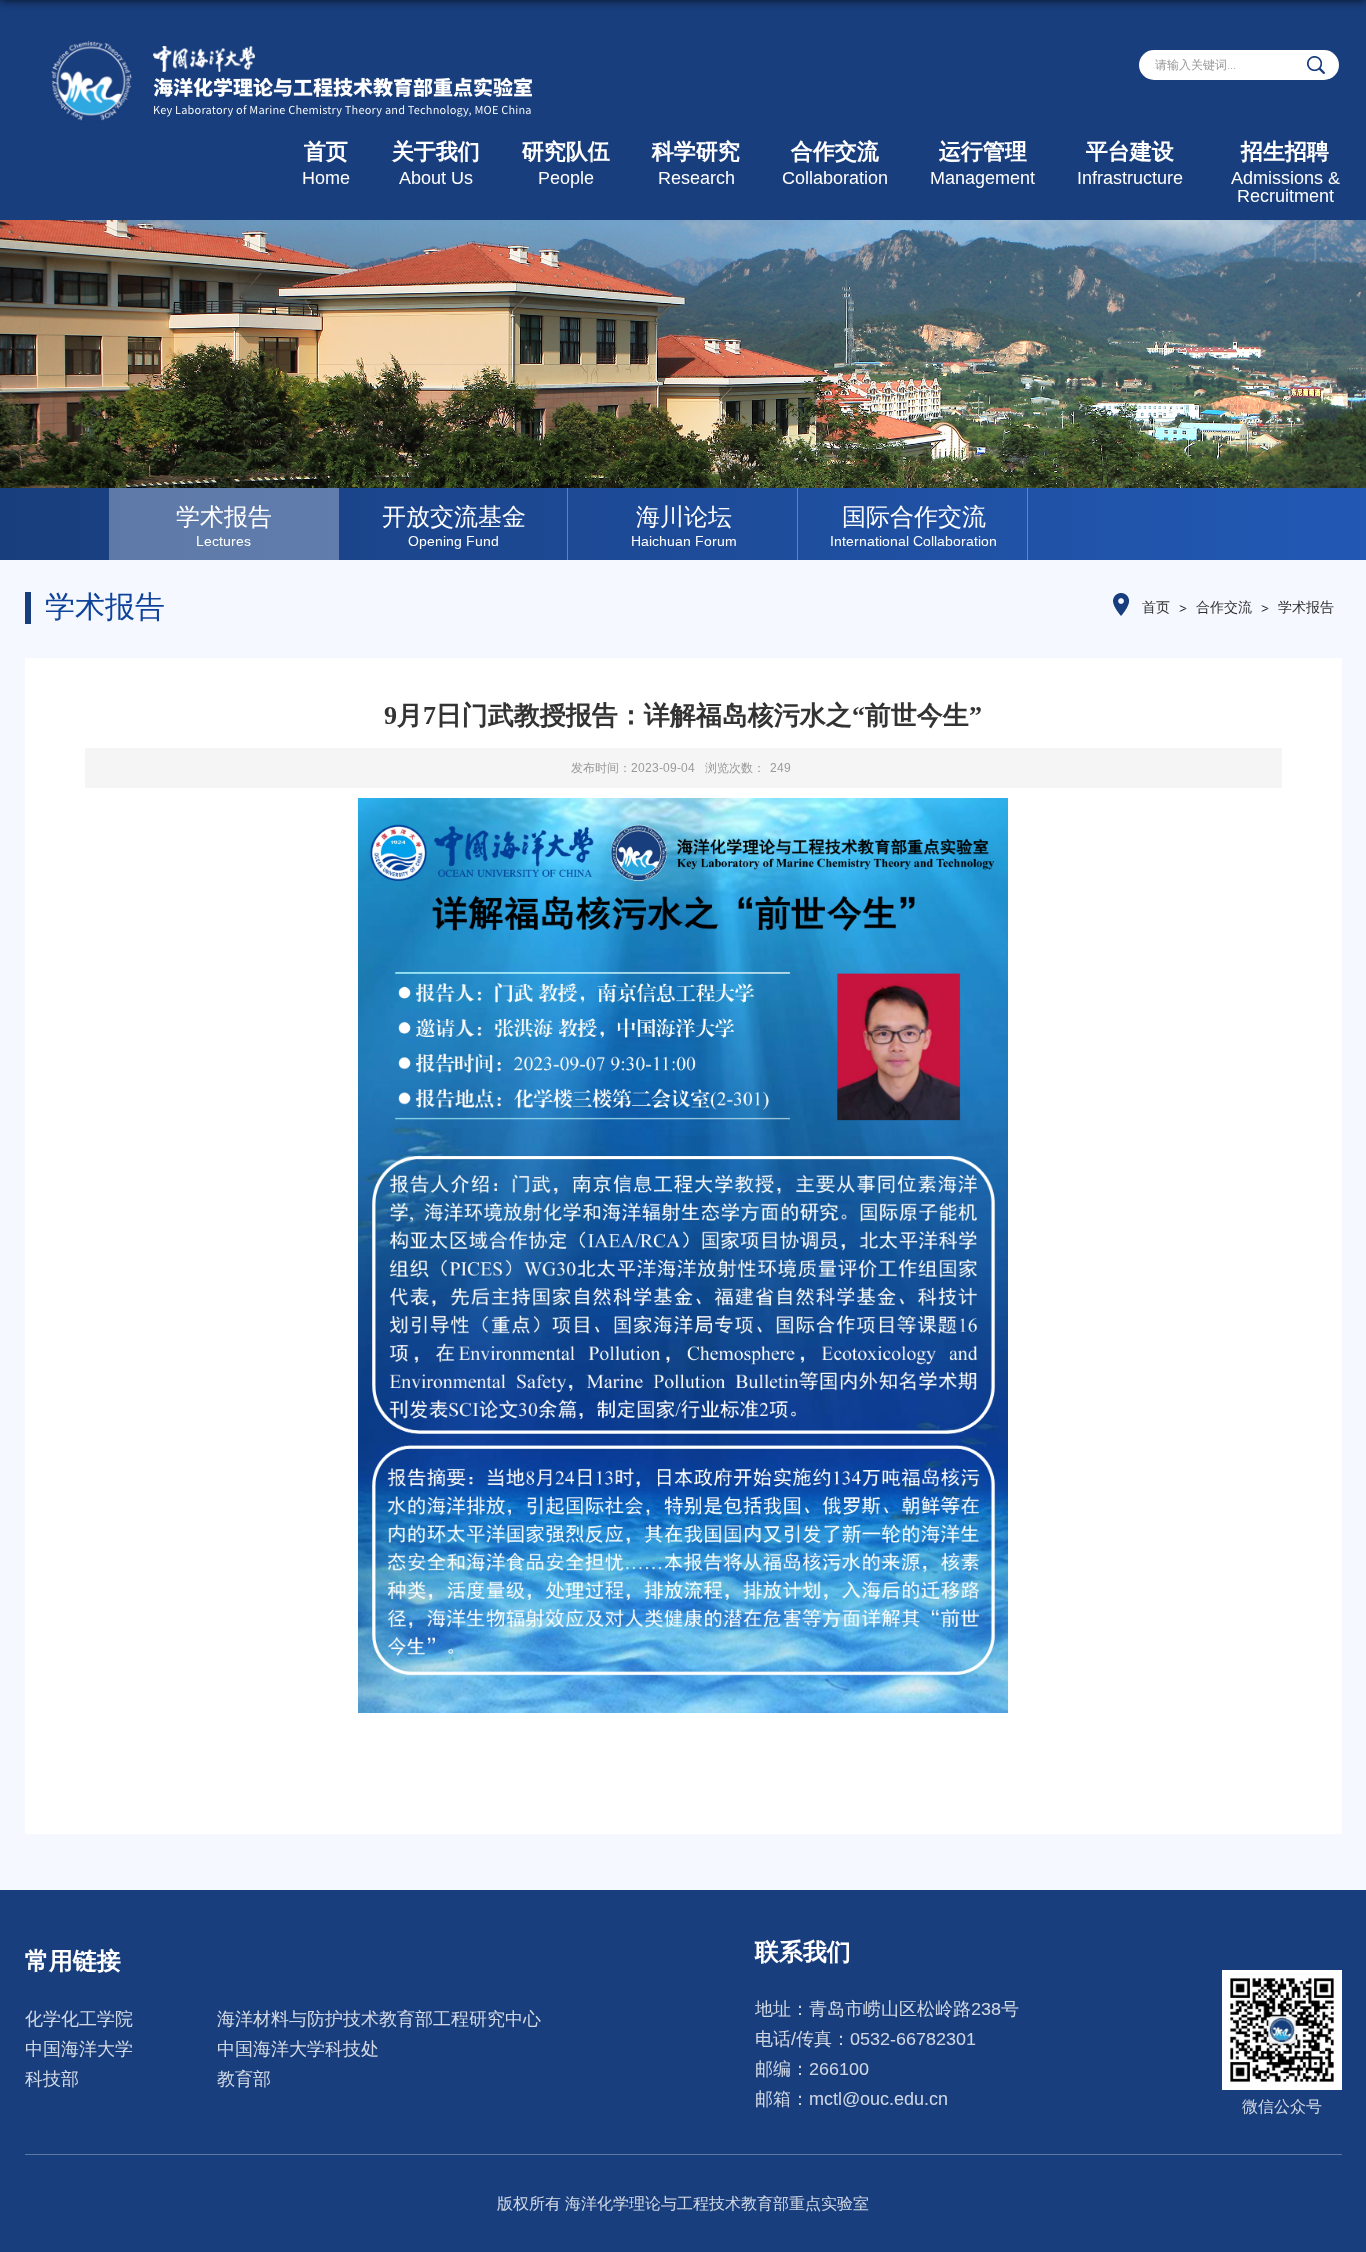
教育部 (244, 2079)
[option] (224, 524)
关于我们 (436, 163)
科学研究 (696, 163)
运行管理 (982, 163)
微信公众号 (1282, 2106)
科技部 (52, 2079)
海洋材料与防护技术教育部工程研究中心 (379, 2019)
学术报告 (1306, 607)
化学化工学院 (79, 2019)
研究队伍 (566, 163)
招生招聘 (1285, 172)
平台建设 (1130, 163)
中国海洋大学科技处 (298, 2049)
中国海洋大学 (79, 2049)
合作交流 (835, 163)
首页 (326, 163)
